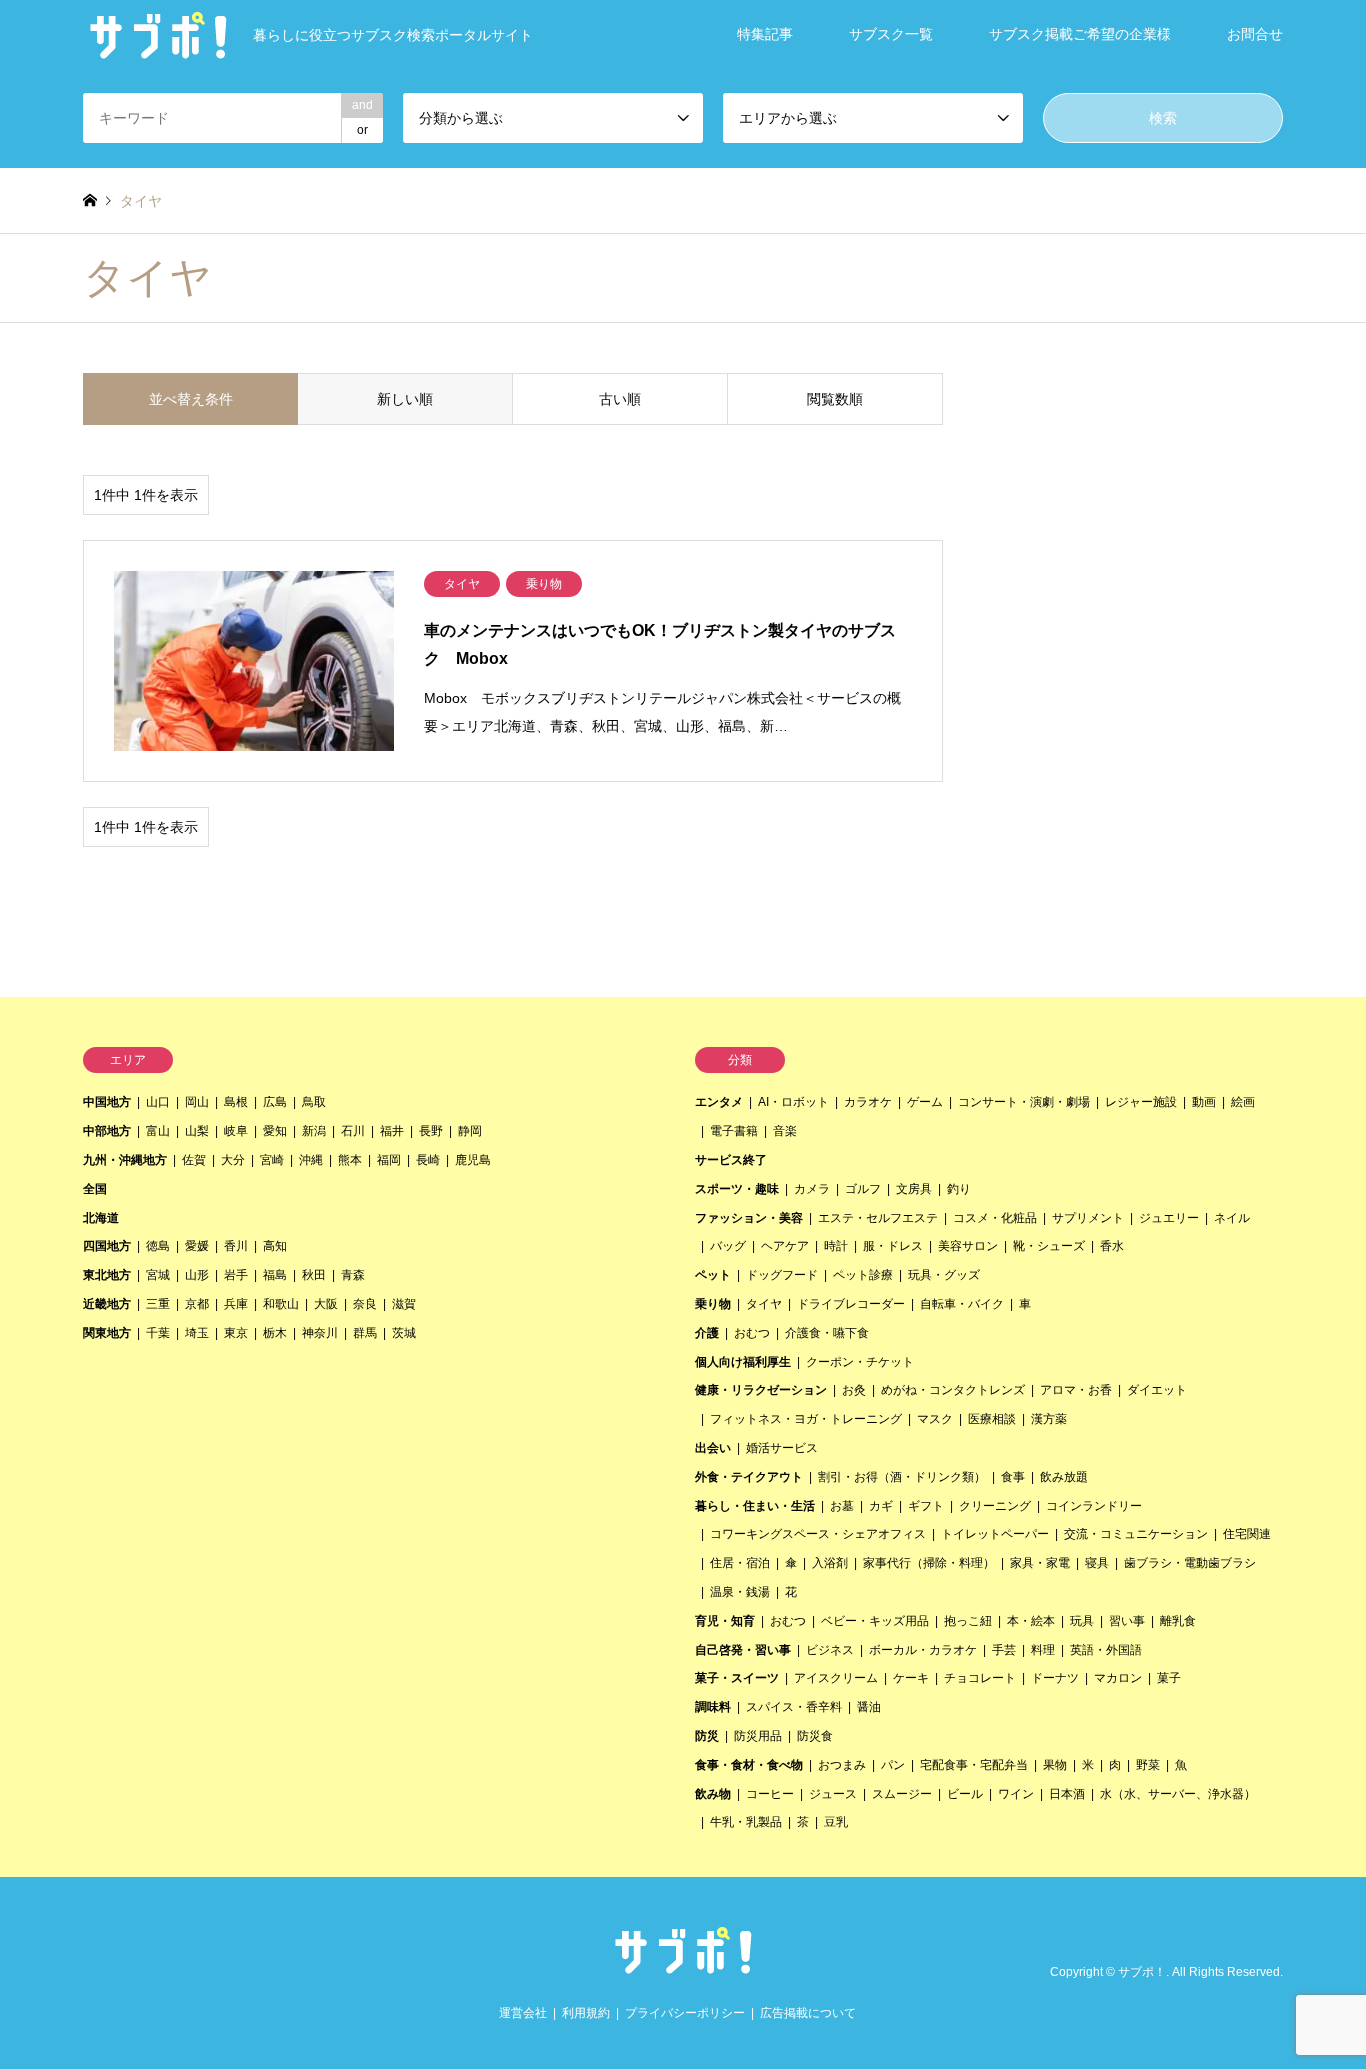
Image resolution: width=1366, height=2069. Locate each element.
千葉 (158, 1333)
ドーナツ (1055, 1678)
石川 (353, 1131)
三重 (158, 1304)
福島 (275, 1275)
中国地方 (107, 1102)
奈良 (365, 1304)
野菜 (1148, 1765)
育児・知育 (725, 1621)
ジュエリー (1169, 1218)
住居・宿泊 (740, 1563)
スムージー (902, 1794)
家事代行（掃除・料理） (929, 1563)
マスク (935, 1419)
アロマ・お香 (1076, 1390)
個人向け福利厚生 (743, 1362)
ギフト (926, 1506)
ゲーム (925, 1102)
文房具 (914, 1189)
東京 (236, 1333)
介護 (707, 1333)
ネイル (1232, 1218)
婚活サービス (782, 1448)
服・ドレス (893, 1246)
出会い (713, 1448)
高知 (275, 1246)
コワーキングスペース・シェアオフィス (818, 1534)
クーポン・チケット (860, 1362)
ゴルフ (863, 1189)
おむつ (752, 1333)
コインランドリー (1094, 1506)
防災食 (815, 1736)
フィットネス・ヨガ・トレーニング (806, 1419)
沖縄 (311, 1160)
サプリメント (1088, 1218)
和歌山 (281, 1304)
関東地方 (107, 1333)
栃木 (275, 1333)
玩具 (1082, 1621)
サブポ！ (1142, 1973)
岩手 (236, 1275)
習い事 (1127, 1621)
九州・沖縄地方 (125, 1160)
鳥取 (314, 1102)
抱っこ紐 (968, 1621)
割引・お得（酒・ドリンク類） (902, 1477)
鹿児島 (473, 1160)
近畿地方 (107, 1304)
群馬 (365, 1333)
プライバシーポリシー (685, 2013)
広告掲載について (808, 2013)
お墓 (842, 1506)
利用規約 (586, 2013)
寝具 (1097, 1563)
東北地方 (107, 1275)
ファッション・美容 (749, 1218)
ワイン (1016, 1794)
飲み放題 (1064, 1477)
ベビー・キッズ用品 (875, 1621)
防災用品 (758, 1736)
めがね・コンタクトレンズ (953, 1390)
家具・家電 (1040, 1563)
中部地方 (107, 1131)
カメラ (812, 1189)
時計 (836, 1246)
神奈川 (320, 1333)
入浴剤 (830, 1563)
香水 (1112, 1246)
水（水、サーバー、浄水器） (1178, 1794)
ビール (965, 1794)
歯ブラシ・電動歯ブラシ (1190, 1563)
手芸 (1004, 1650)
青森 (353, 1275)
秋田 (314, 1275)
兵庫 (236, 1304)
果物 (1055, 1765)
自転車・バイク (962, 1304)
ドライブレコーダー (851, 1304)
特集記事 (765, 34)
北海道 (101, 1218)
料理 (1043, 1650)
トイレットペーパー (995, 1534)
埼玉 (197, 1333)
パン (893, 1765)
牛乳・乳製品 (746, 1822)
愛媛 (197, 1246)
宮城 (158, 1275)
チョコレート (980, 1678)
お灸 (854, 1390)
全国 (95, 1189)
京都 (197, 1304)
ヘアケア (785, 1246)
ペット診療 (863, 1275)
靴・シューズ (1049, 1246)
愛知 (275, 1131)
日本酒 (1067, 1794)
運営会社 (523, 2013)
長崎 (428, 1160)
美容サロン (968, 1246)
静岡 (470, 1131)
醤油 (869, 1707)
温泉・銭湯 (740, 1592)
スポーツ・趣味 (737, 1189)
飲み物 (713, 1794)
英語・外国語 (1106, 1650)
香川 (236, 1246)
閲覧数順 (835, 399)
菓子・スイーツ (737, 1678)
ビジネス (830, 1650)
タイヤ (764, 1304)
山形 (197, 1275)
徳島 (158, 1246)
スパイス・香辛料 (794, 1707)
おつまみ (842, 1765)
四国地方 (107, 1246)
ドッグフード (782, 1275)
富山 (158, 1131)
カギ (881, 1506)
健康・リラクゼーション (761, 1390)
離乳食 (1178, 1621)
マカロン (1118, 1678)
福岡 (389, 1160)
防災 (707, 1736)
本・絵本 (1031, 1621)
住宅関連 (1247, 1534)
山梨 (197, 1131)
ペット (713, 1275)
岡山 (197, 1102)
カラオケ (868, 1102)
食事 (1013, 1477)
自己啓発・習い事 (743, 1650)
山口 (158, 1102)
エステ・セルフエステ (878, 1218)
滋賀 (404, 1304)
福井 (392, 1131)
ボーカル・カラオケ (923, 1650)
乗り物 (713, 1304)
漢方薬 (1049, 1419)
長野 (431, 1131)
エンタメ (719, 1102)
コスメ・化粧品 (995, 1218)
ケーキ (911, 1678)
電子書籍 (734, 1131)
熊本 (350, 1160)
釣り (959, 1189)
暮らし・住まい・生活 (755, 1506)
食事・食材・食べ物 (749, 1765)
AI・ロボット (793, 1102)
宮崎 (272, 1160)
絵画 (1243, 1102)
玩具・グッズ (944, 1275)
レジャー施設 (1141, 1102)
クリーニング (995, 1506)
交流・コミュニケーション (1136, 1534)
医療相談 (992, 1419)
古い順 (620, 399)
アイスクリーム (836, 1678)
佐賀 (194, 1160)
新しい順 (405, 399)
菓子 (1169, 1678)
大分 (233, 1160)
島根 (236, 1102)
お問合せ (1255, 34)
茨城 (404, 1333)
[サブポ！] (683, 1967)
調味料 (713, 1707)
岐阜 (236, 1131)
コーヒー (770, 1794)
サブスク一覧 (891, 34)
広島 (275, 1102)
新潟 (314, 1131)
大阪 (326, 1304)
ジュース (833, 1794)
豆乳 (836, 1822)
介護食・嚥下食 (827, 1333)
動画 (1204, 1102)
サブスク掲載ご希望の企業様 (1080, 34)
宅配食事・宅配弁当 (974, 1765)
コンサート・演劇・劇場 (1024, 1102)
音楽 (785, 1131)
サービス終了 (731, 1160)
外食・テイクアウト (749, 1477)
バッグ (728, 1246)
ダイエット (1157, 1390)
